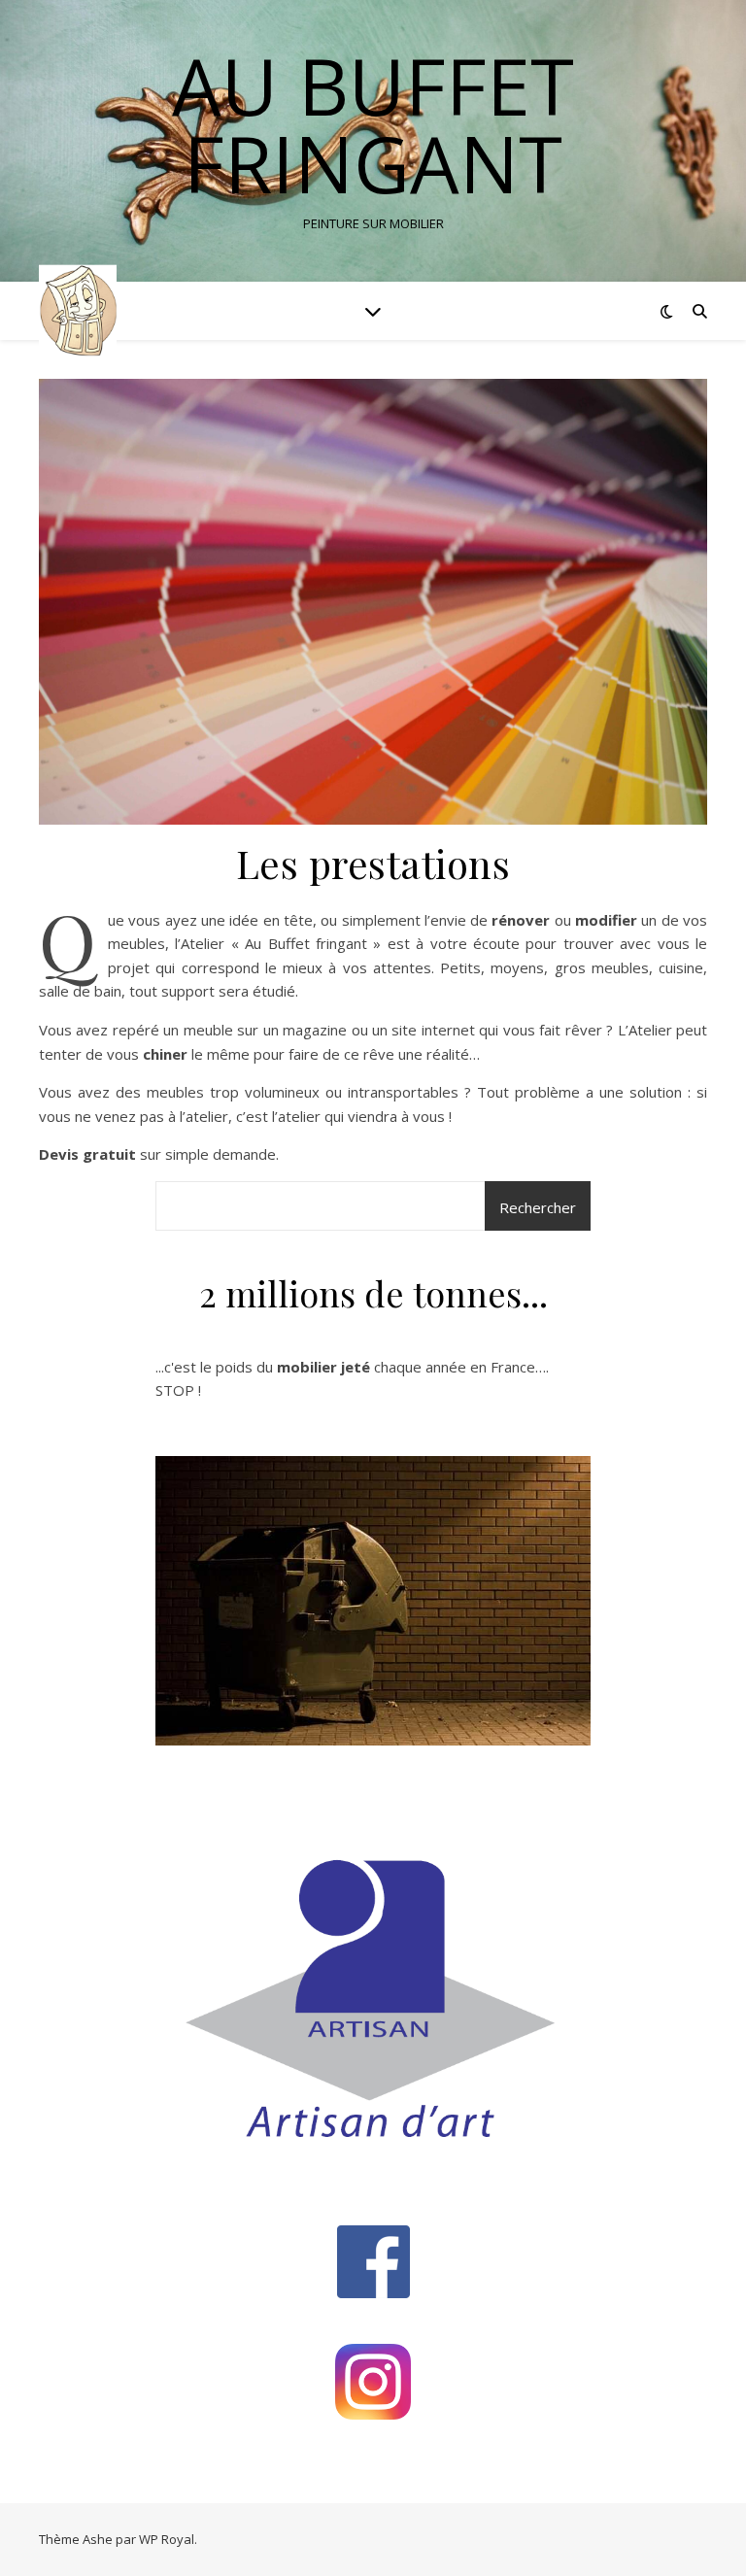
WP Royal (167, 2539)
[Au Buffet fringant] (78, 311)
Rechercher (538, 1207)
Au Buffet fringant (373, 124)
